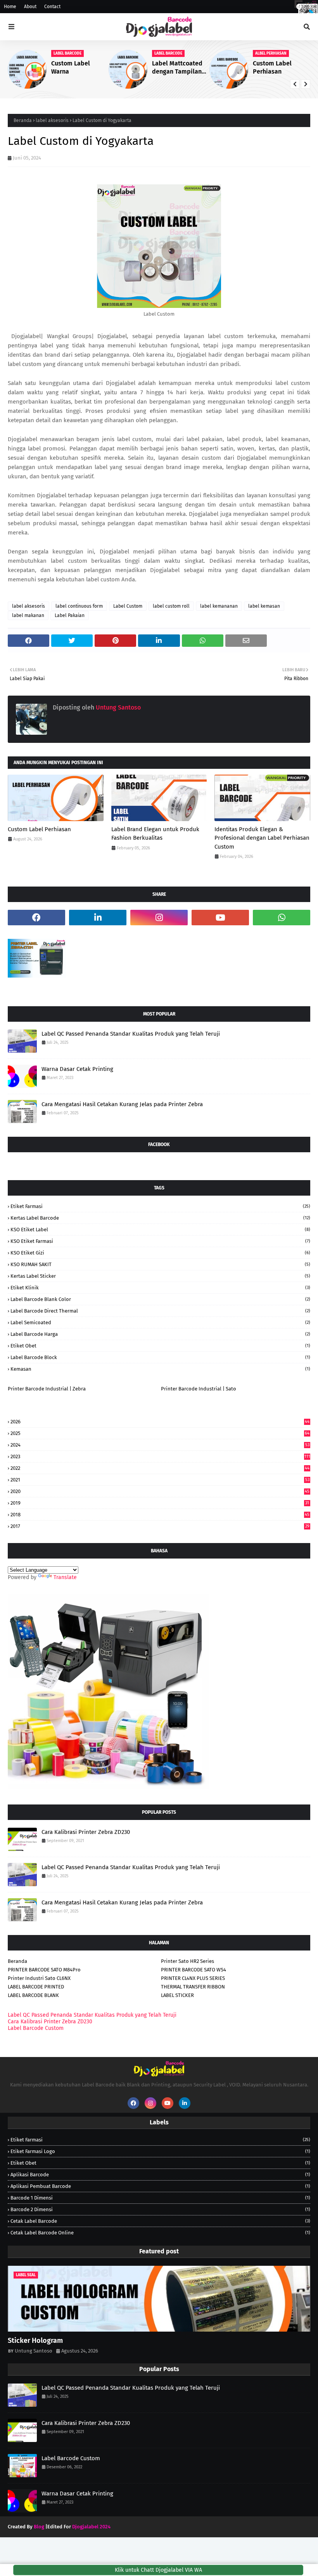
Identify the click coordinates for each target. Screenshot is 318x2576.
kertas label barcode (160, 1218)
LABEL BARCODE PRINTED (36, 1987)
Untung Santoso (118, 707)
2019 (160, 1503)
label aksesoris (52, 120)
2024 (160, 1445)
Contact (52, 7)
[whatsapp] (282, 918)
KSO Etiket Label (160, 1230)
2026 (160, 1422)
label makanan (28, 615)
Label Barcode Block (160, 1357)
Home (10, 7)
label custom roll (171, 606)
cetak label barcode (160, 2221)
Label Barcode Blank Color (160, 1299)
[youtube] (220, 918)
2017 (160, 1526)
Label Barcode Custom (36, 2028)
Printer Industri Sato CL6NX (39, 1978)
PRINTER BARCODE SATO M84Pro (44, 1970)
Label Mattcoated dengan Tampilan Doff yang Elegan (177, 68)
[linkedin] (98, 918)
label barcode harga (160, 1334)
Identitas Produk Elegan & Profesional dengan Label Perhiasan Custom (262, 838)
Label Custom (128, 606)
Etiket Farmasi (160, 1206)
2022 (160, 1468)
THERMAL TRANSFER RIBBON (193, 1987)
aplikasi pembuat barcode (160, 2186)
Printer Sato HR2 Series (188, 1961)
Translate (65, 1577)
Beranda (23, 120)
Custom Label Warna (71, 67)
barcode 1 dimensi (160, 2198)
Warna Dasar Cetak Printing (77, 1069)
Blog (39, 2527)
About (30, 7)
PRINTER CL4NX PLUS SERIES (193, 1978)
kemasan (160, 1369)
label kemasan (264, 606)
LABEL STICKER (177, 1995)
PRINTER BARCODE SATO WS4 (194, 1970)
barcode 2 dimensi (160, 2209)
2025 (160, 1433)
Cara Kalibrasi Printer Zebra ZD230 (86, 1832)
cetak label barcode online (160, 2233)
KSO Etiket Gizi (160, 1253)
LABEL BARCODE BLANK (33, 1995)
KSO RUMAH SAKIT (160, 1264)
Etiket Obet (160, 1346)
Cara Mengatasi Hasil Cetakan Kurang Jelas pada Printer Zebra (122, 1104)
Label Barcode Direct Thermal (160, 1311)
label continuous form (79, 606)
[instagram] (311, 7)
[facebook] (299, 7)
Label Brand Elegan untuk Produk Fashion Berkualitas (155, 834)
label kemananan (219, 606)
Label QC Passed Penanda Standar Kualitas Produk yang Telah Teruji (131, 1034)
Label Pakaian (70, 615)
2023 (160, 1456)
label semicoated (160, 1322)
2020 (160, 1491)
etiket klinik (160, 1288)
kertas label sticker (160, 1276)
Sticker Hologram (35, 2341)
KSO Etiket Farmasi (160, 1241)
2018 (160, 1515)
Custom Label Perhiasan (272, 67)
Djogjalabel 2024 (91, 2527)
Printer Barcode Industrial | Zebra (47, 1389)
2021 (160, 1480)
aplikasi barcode (160, 2175)
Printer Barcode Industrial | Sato (199, 1389)
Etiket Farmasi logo (160, 2151)
